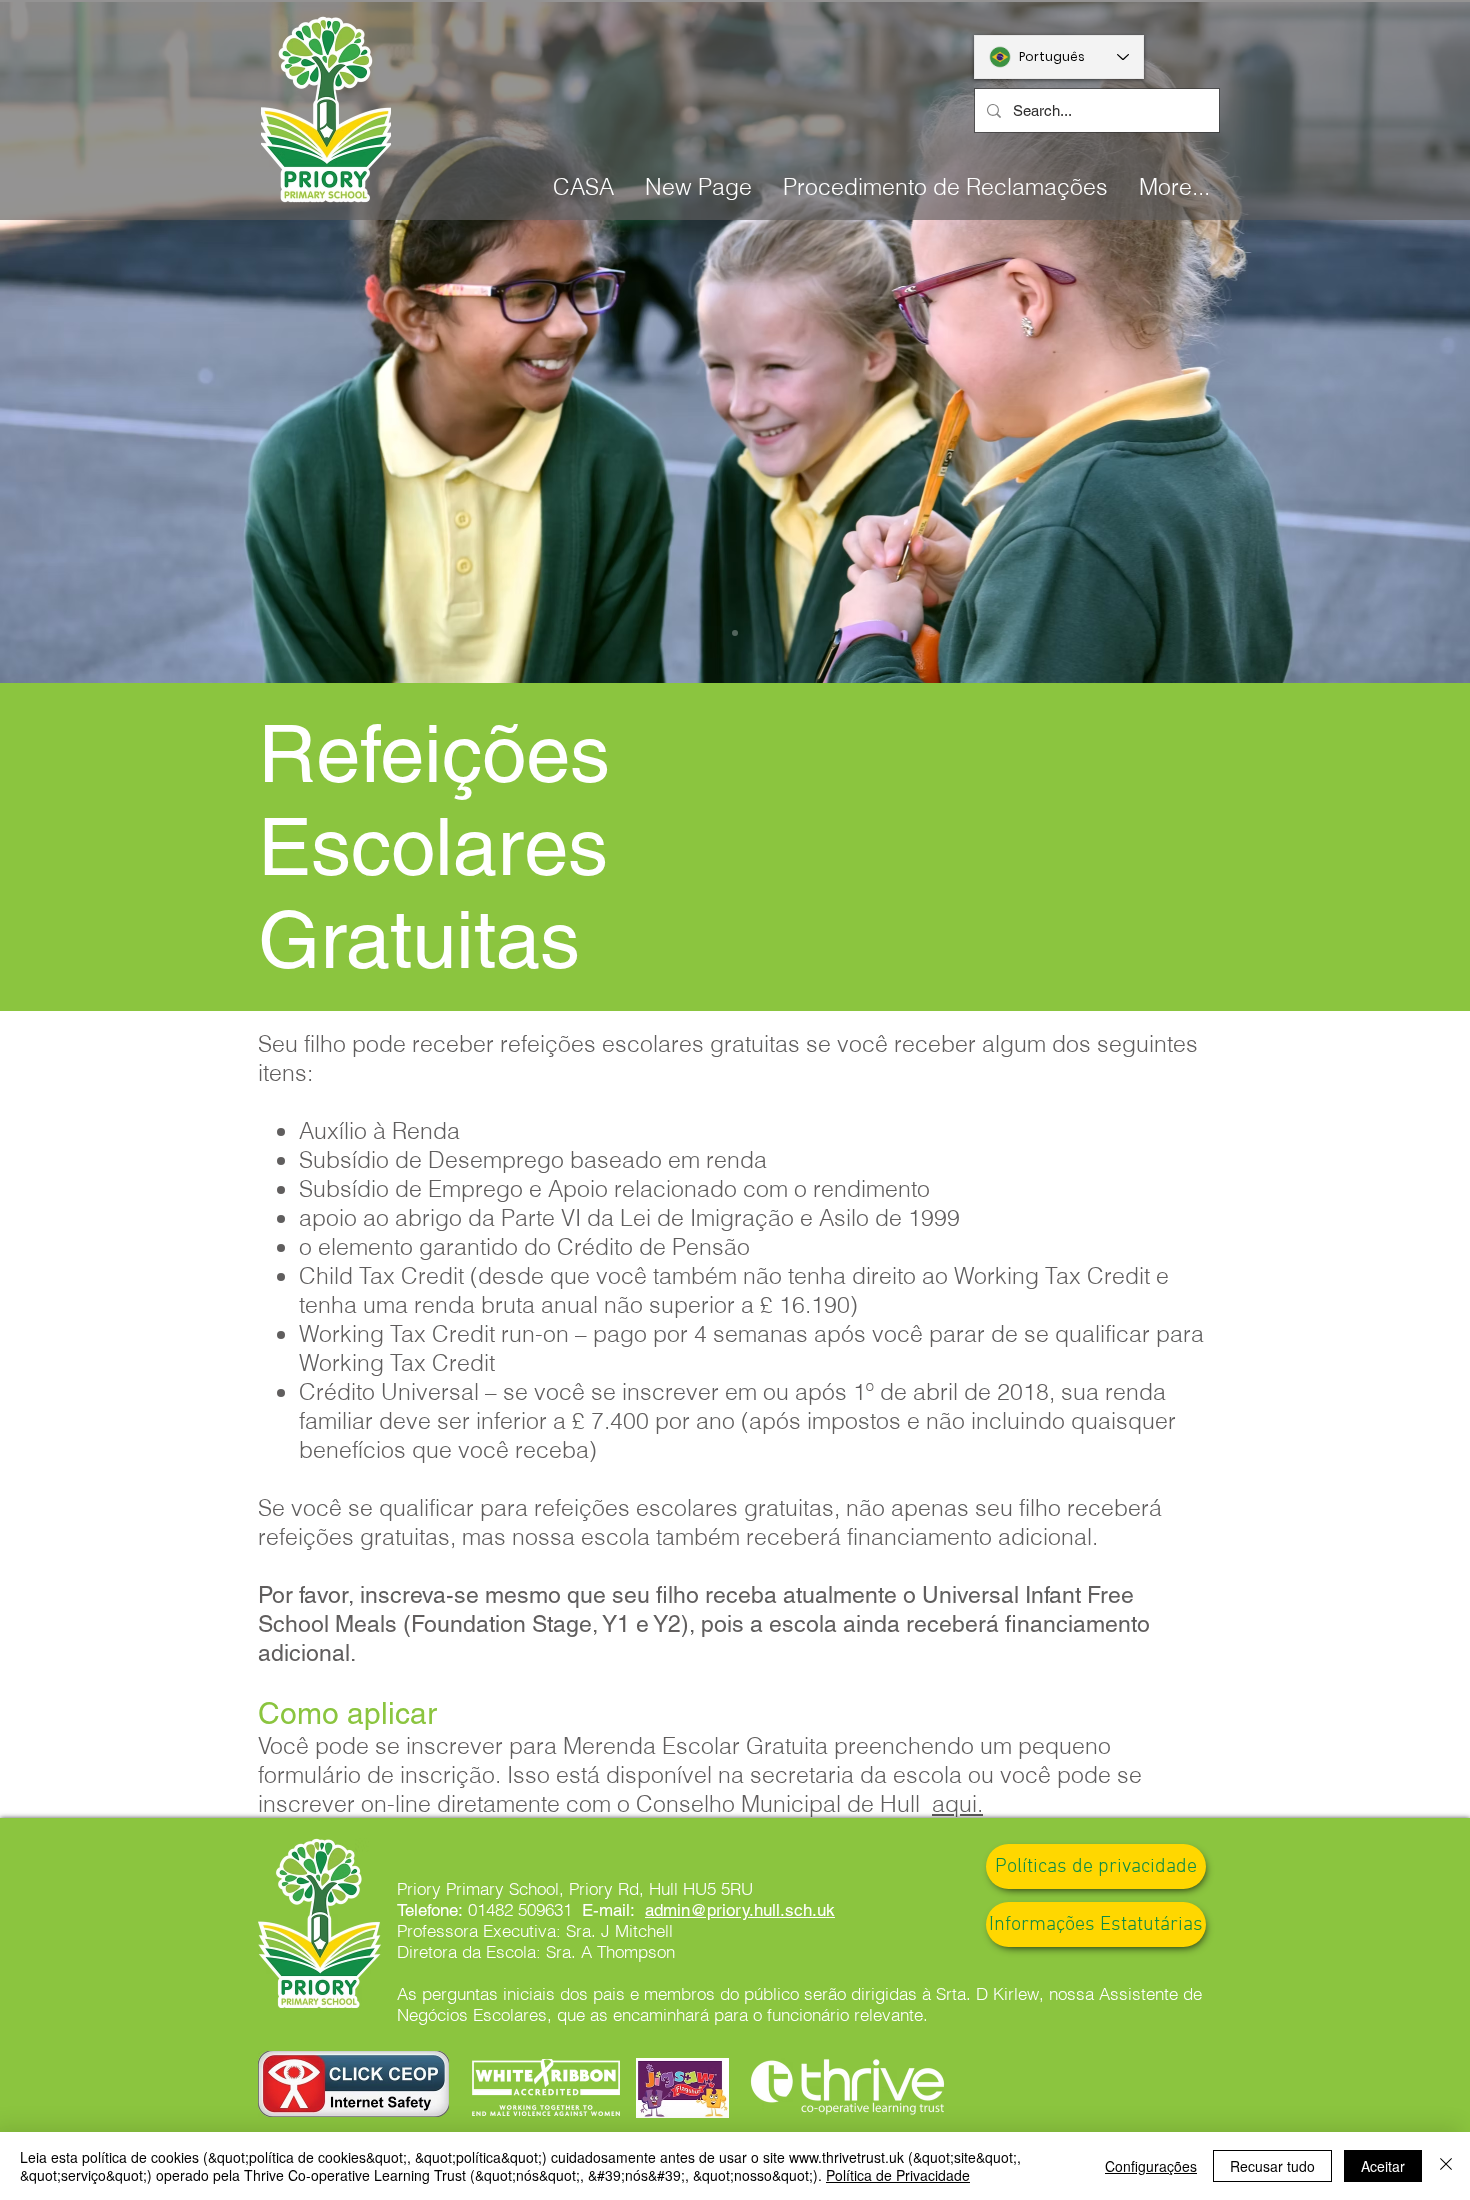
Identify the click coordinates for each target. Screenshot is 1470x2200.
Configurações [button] (1151, 2166)
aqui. (957, 1803)
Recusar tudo (1272, 2166)
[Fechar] (1446, 2166)
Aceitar (1383, 2166)
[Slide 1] (735, 633)
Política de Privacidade (898, 2175)
